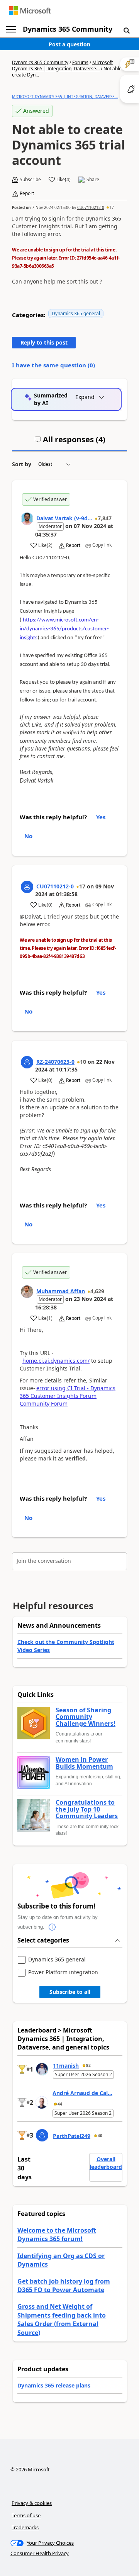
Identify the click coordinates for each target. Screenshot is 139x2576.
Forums (80, 62)
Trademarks (25, 2527)
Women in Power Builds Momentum (84, 1763)
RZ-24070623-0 (55, 1062)
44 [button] (60, 2104)
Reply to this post (44, 342)
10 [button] (83, 1062)
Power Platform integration (63, 1972)
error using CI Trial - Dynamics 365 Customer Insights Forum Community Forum (68, 1396)
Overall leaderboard (106, 2163)
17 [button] (112, 207)
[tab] (70, 443)
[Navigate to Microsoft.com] (30, 11)
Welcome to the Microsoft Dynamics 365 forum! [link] (57, 2235)
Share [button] (93, 180)
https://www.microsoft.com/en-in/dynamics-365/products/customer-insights (64, 629)
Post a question (69, 44)
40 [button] (100, 2136)
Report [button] (27, 194)
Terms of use (26, 2515)
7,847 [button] (105, 518)
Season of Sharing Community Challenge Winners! (86, 1717)
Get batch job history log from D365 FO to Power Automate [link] (64, 2286)
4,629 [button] (97, 1291)
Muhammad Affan (61, 1291)
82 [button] (88, 2065)
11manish (66, 2066)
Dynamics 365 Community (68, 29)
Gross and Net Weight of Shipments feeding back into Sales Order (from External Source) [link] (62, 2319)
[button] (127, 30)
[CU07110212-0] (27, 887)
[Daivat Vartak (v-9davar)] (27, 519)
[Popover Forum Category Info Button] (52, 1927)
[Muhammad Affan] (27, 1292)
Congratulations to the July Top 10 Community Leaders (87, 1809)
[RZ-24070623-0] (27, 1062)
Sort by (22, 464)
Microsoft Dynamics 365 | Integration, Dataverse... (62, 65)
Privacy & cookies (32, 2503)
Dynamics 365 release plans (54, 2385)
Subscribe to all (70, 1992)
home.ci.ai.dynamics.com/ (56, 1361)
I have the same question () (53, 365)
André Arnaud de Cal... (82, 2093)
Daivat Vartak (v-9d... (64, 518)
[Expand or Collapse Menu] (11, 29)
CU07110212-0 (91, 207)
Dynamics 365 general (76, 313)
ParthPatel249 (72, 2136)
